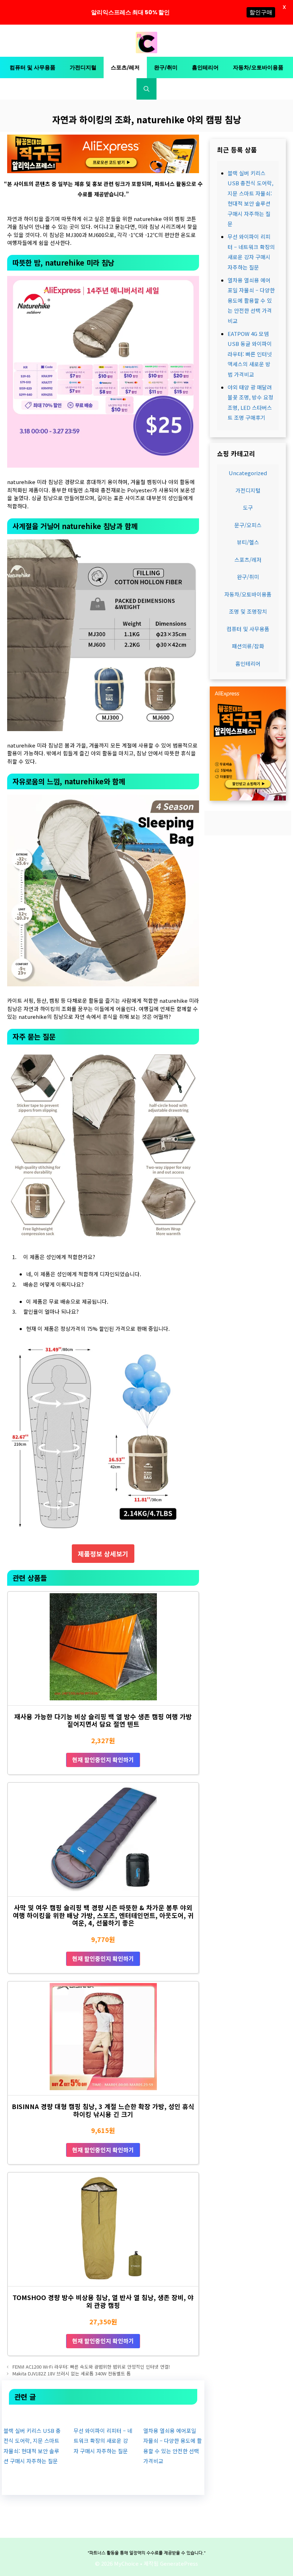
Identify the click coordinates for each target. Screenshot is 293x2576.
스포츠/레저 (125, 67)
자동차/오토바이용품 (258, 67)
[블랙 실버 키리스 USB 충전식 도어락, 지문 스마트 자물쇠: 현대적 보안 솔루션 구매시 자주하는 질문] (33, 2415)
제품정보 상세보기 (103, 1554)
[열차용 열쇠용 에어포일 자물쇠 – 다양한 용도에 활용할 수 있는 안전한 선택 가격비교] (173, 2415)
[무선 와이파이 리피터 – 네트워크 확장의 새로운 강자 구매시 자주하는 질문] (103, 2415)
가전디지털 (83, 67)
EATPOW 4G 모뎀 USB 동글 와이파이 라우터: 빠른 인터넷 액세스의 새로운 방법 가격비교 (250, 354)
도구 (248, 507)
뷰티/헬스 (248, 542)
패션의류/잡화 (248, 646)
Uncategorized (248, 473)
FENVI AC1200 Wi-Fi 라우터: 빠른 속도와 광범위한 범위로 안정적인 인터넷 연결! (91, 2367)
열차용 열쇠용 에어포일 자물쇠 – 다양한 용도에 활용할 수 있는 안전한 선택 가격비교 (251, 300)
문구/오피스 (248, 525)
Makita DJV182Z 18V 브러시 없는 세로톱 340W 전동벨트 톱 (72, 2373)
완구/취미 (166, 67)
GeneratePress (179, 2563)
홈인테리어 (205, 67)
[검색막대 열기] (146, 89)
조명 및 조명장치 (248, 611)
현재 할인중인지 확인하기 (103, 1760)
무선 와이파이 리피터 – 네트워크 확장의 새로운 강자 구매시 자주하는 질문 (103, 2441)
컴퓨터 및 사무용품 (33, 67)
